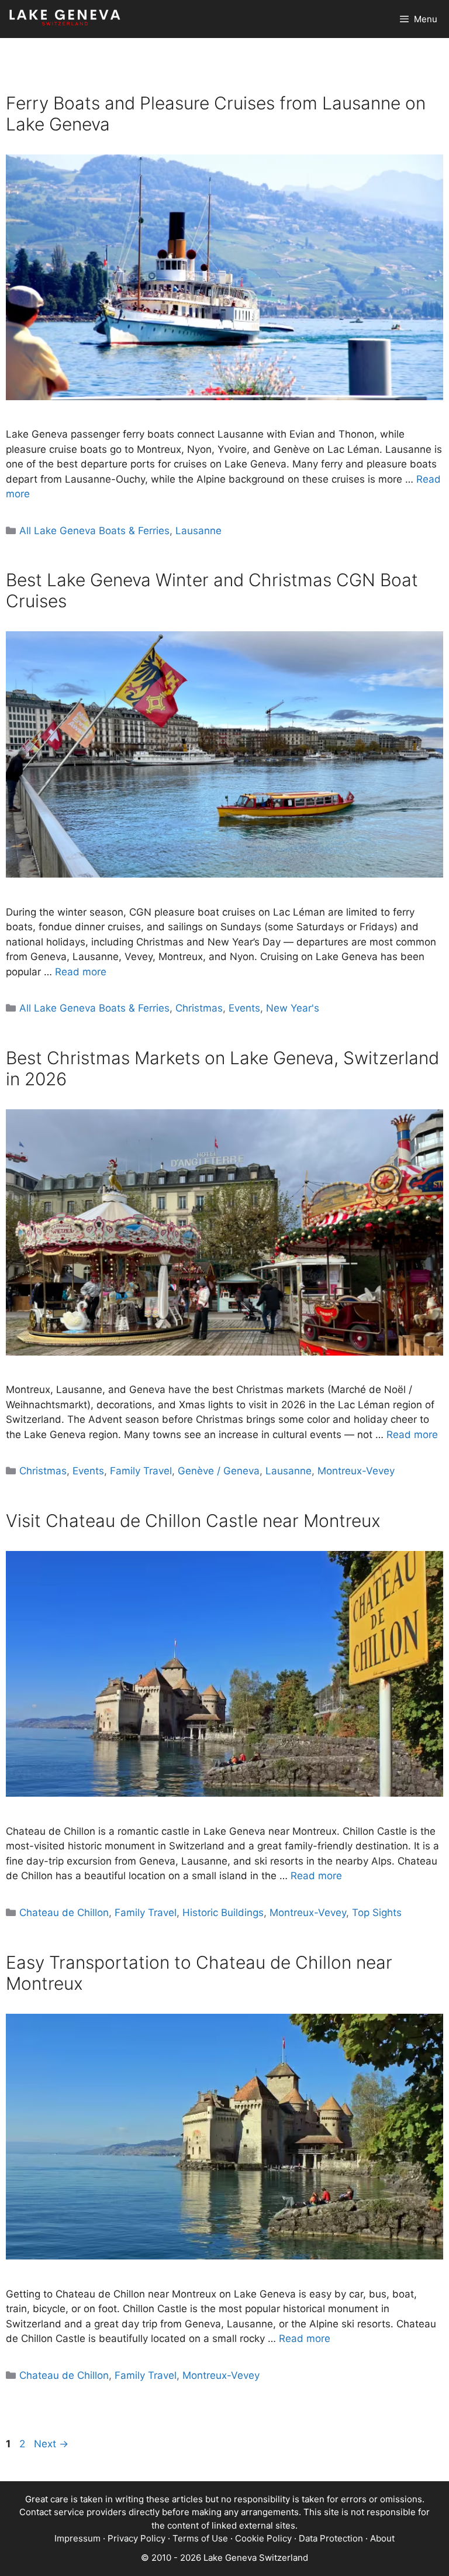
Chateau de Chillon (64, 1913)
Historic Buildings (223, 1913)
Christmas (199, 1008)
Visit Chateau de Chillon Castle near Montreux (193, 1521)
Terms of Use (200, 2538)
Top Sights (377, 1913)
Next (51, 2444)
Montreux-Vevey (356, 1471)
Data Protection (331, 2538)
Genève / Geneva (219, 1471)
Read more (81, 972)
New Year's (293, 1008)
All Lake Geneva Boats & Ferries (94, 531)
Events (244, 1008)
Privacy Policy (137, 2538)
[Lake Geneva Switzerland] (65, 19)
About (382, 2538)
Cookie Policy (263, 2538)
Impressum (77, 2538)
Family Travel (141, 1471)
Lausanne (198, 531)
